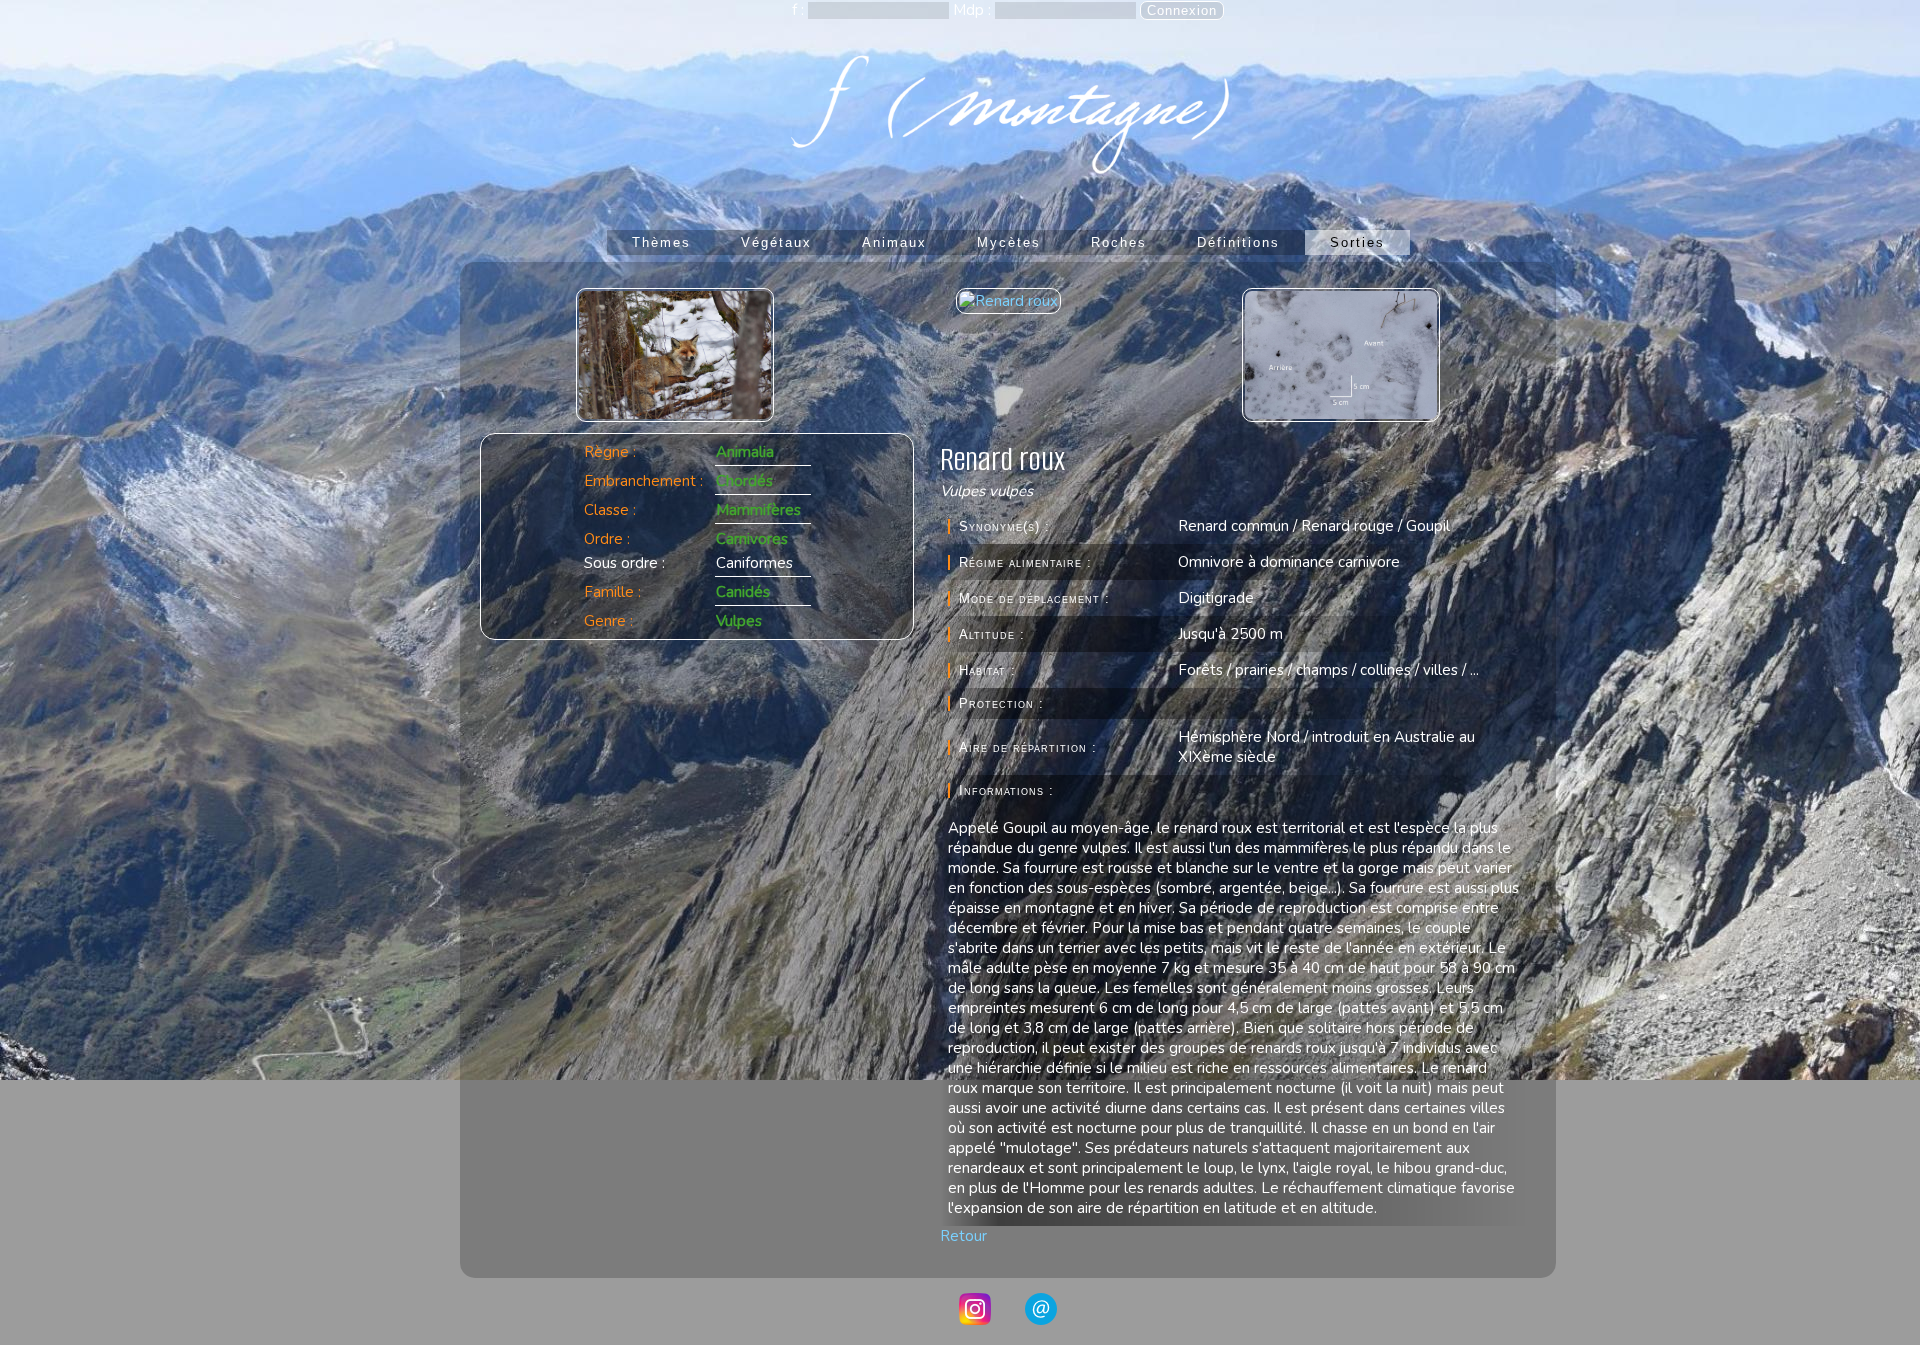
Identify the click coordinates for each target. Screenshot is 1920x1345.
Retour (963, 1236)
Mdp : (974, 10)
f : (800, 10)
